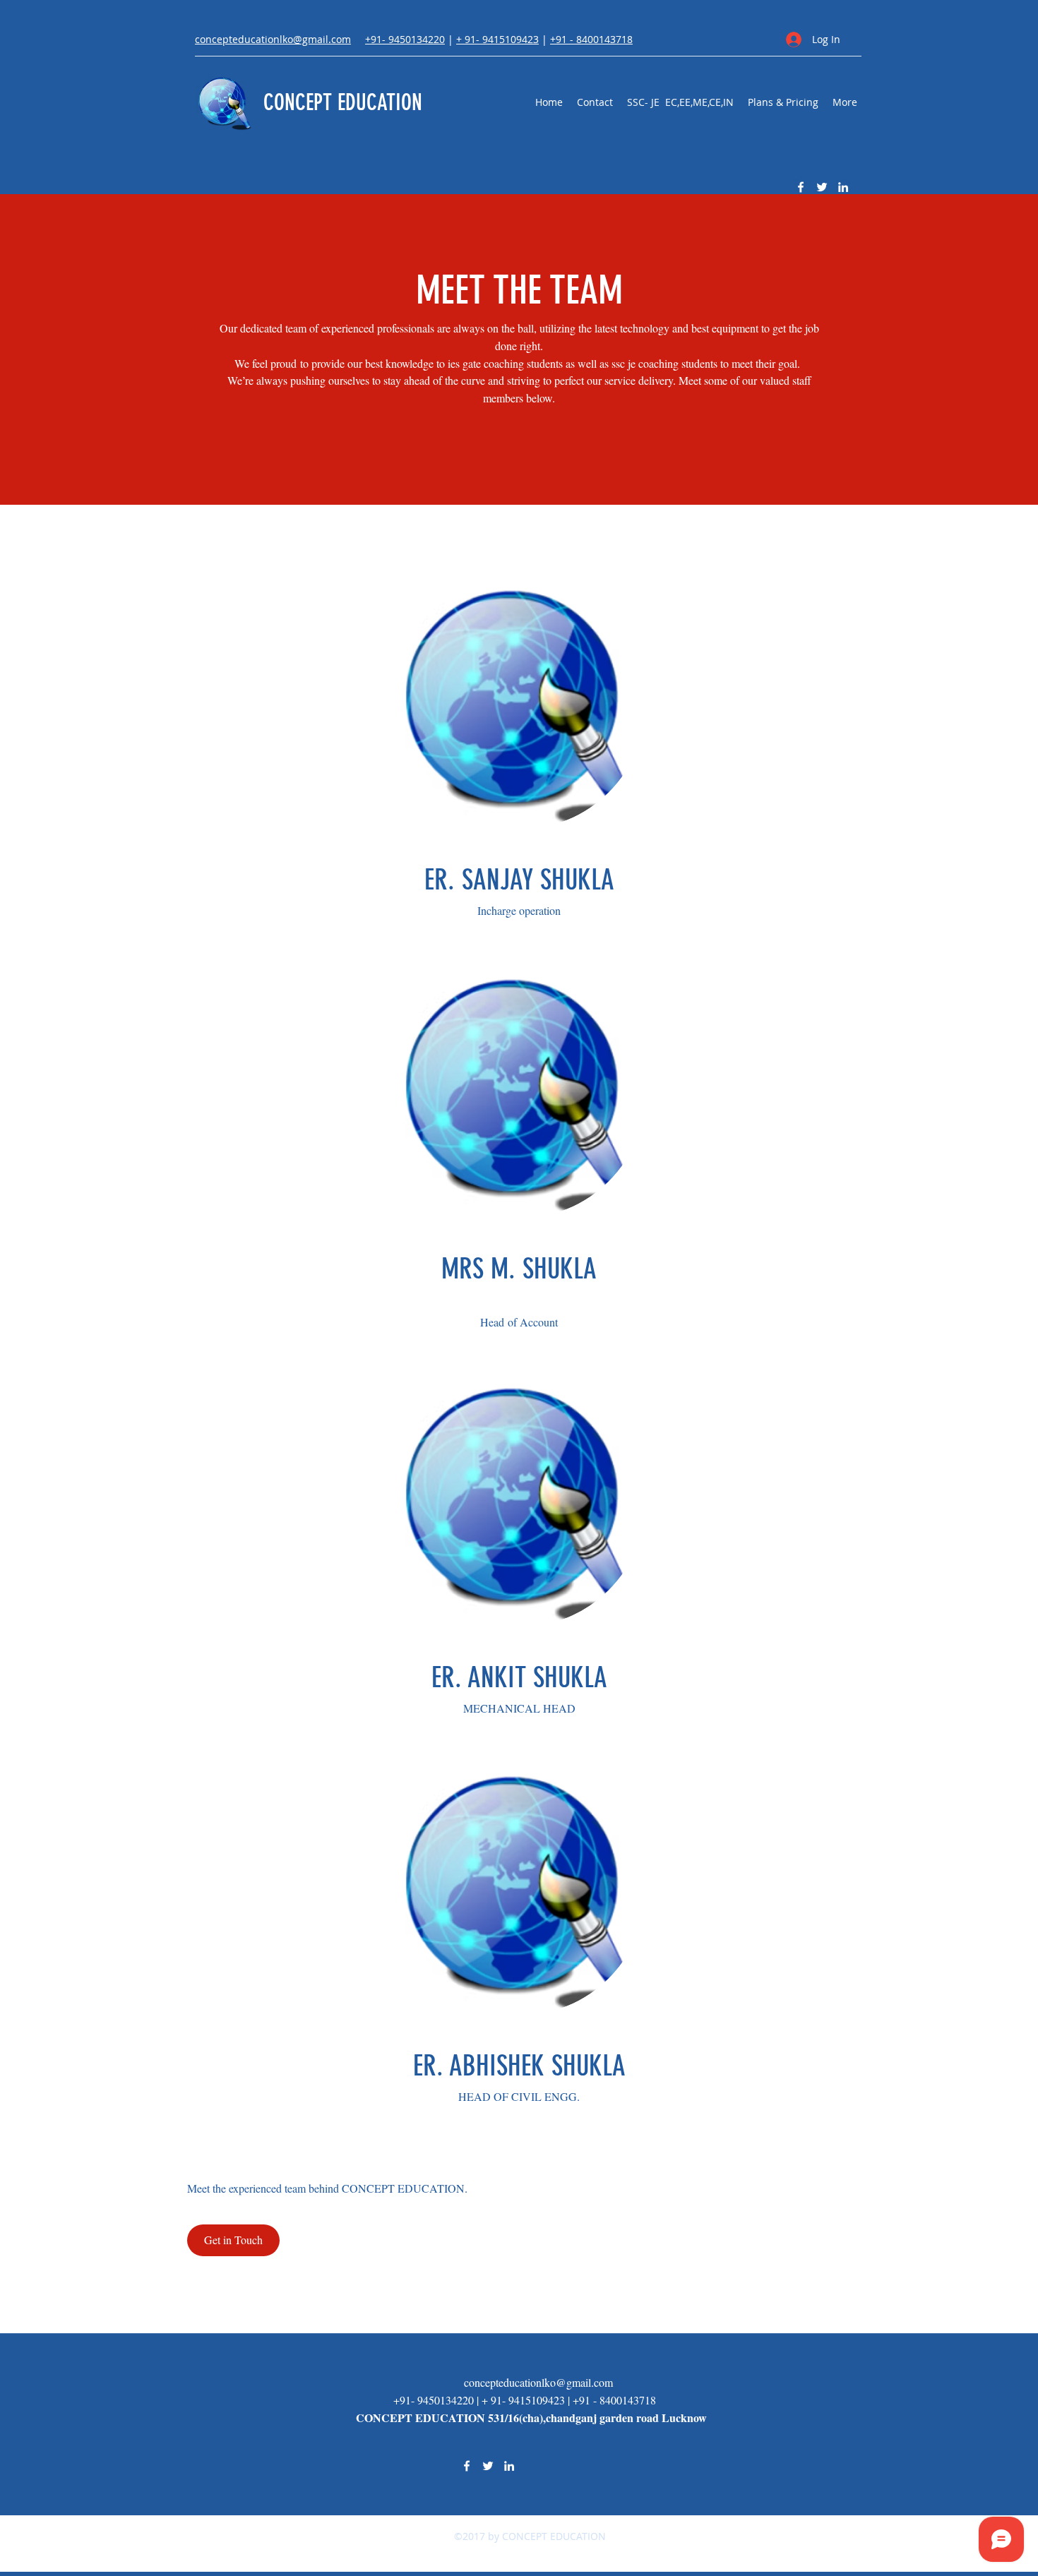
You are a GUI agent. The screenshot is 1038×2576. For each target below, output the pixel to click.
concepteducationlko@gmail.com (538, 2382)
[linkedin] (843, 187)
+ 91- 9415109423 (497, 39)
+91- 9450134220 (405, 39)
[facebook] (801, 187)
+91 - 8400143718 (591, 39)
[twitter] (822, 187)
